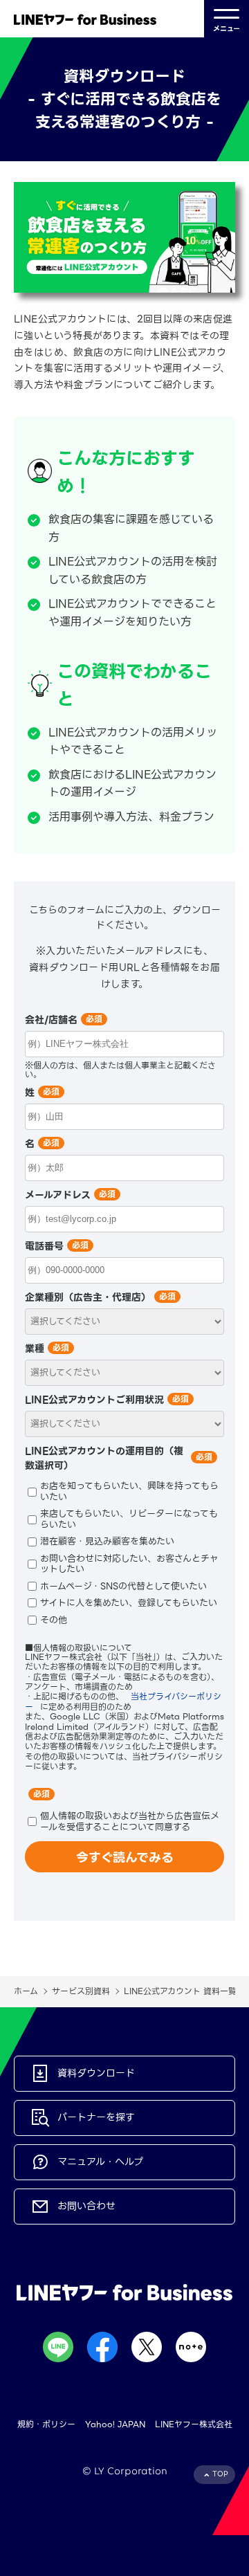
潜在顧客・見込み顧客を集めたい (107, 1541)
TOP (220, 2474)
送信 (124, 1857)
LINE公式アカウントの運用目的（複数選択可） (104, 1458)
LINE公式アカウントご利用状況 (94, 1400)
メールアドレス (58, 1195)
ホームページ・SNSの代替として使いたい (123, 1585)
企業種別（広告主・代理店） (88, 1297)
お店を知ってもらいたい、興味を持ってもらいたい (129, 1491)
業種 (35, 1349)
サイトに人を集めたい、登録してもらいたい (129, 1602)
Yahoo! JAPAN (115, 2424)
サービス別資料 (81, 1991)
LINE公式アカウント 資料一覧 (180, 1991)
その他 (54, 1619)
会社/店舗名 (51, 1020)
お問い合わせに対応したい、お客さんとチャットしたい (129, 1563)
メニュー (227, 29)
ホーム (26, 1991)
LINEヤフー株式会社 (194, 2424)
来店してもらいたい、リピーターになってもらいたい (129, 1519)
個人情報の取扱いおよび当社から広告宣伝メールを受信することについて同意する (130, 1821)
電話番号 (44, 1246)
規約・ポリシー (46, 2424)
